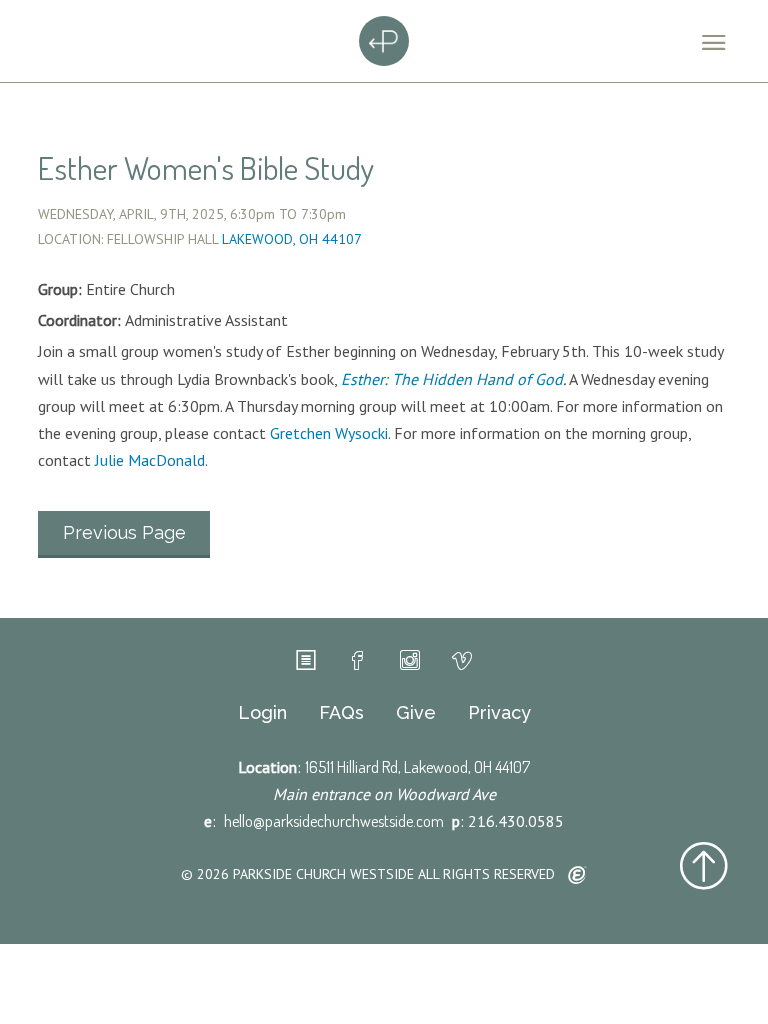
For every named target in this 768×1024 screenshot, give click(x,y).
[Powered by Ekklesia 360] (577, 876)
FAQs (341, 713)
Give (416, 713)
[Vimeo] (462, 661)
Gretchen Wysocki (329, 433)
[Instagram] (410, 661)
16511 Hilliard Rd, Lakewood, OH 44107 (417, 767)
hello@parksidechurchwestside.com (334, 821)
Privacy (499, 713)
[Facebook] (358, 661)
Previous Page (124, 532)
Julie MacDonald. (151, 460)
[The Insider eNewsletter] (306, 661)
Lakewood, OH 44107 (292, 239)
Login (262, 713)
